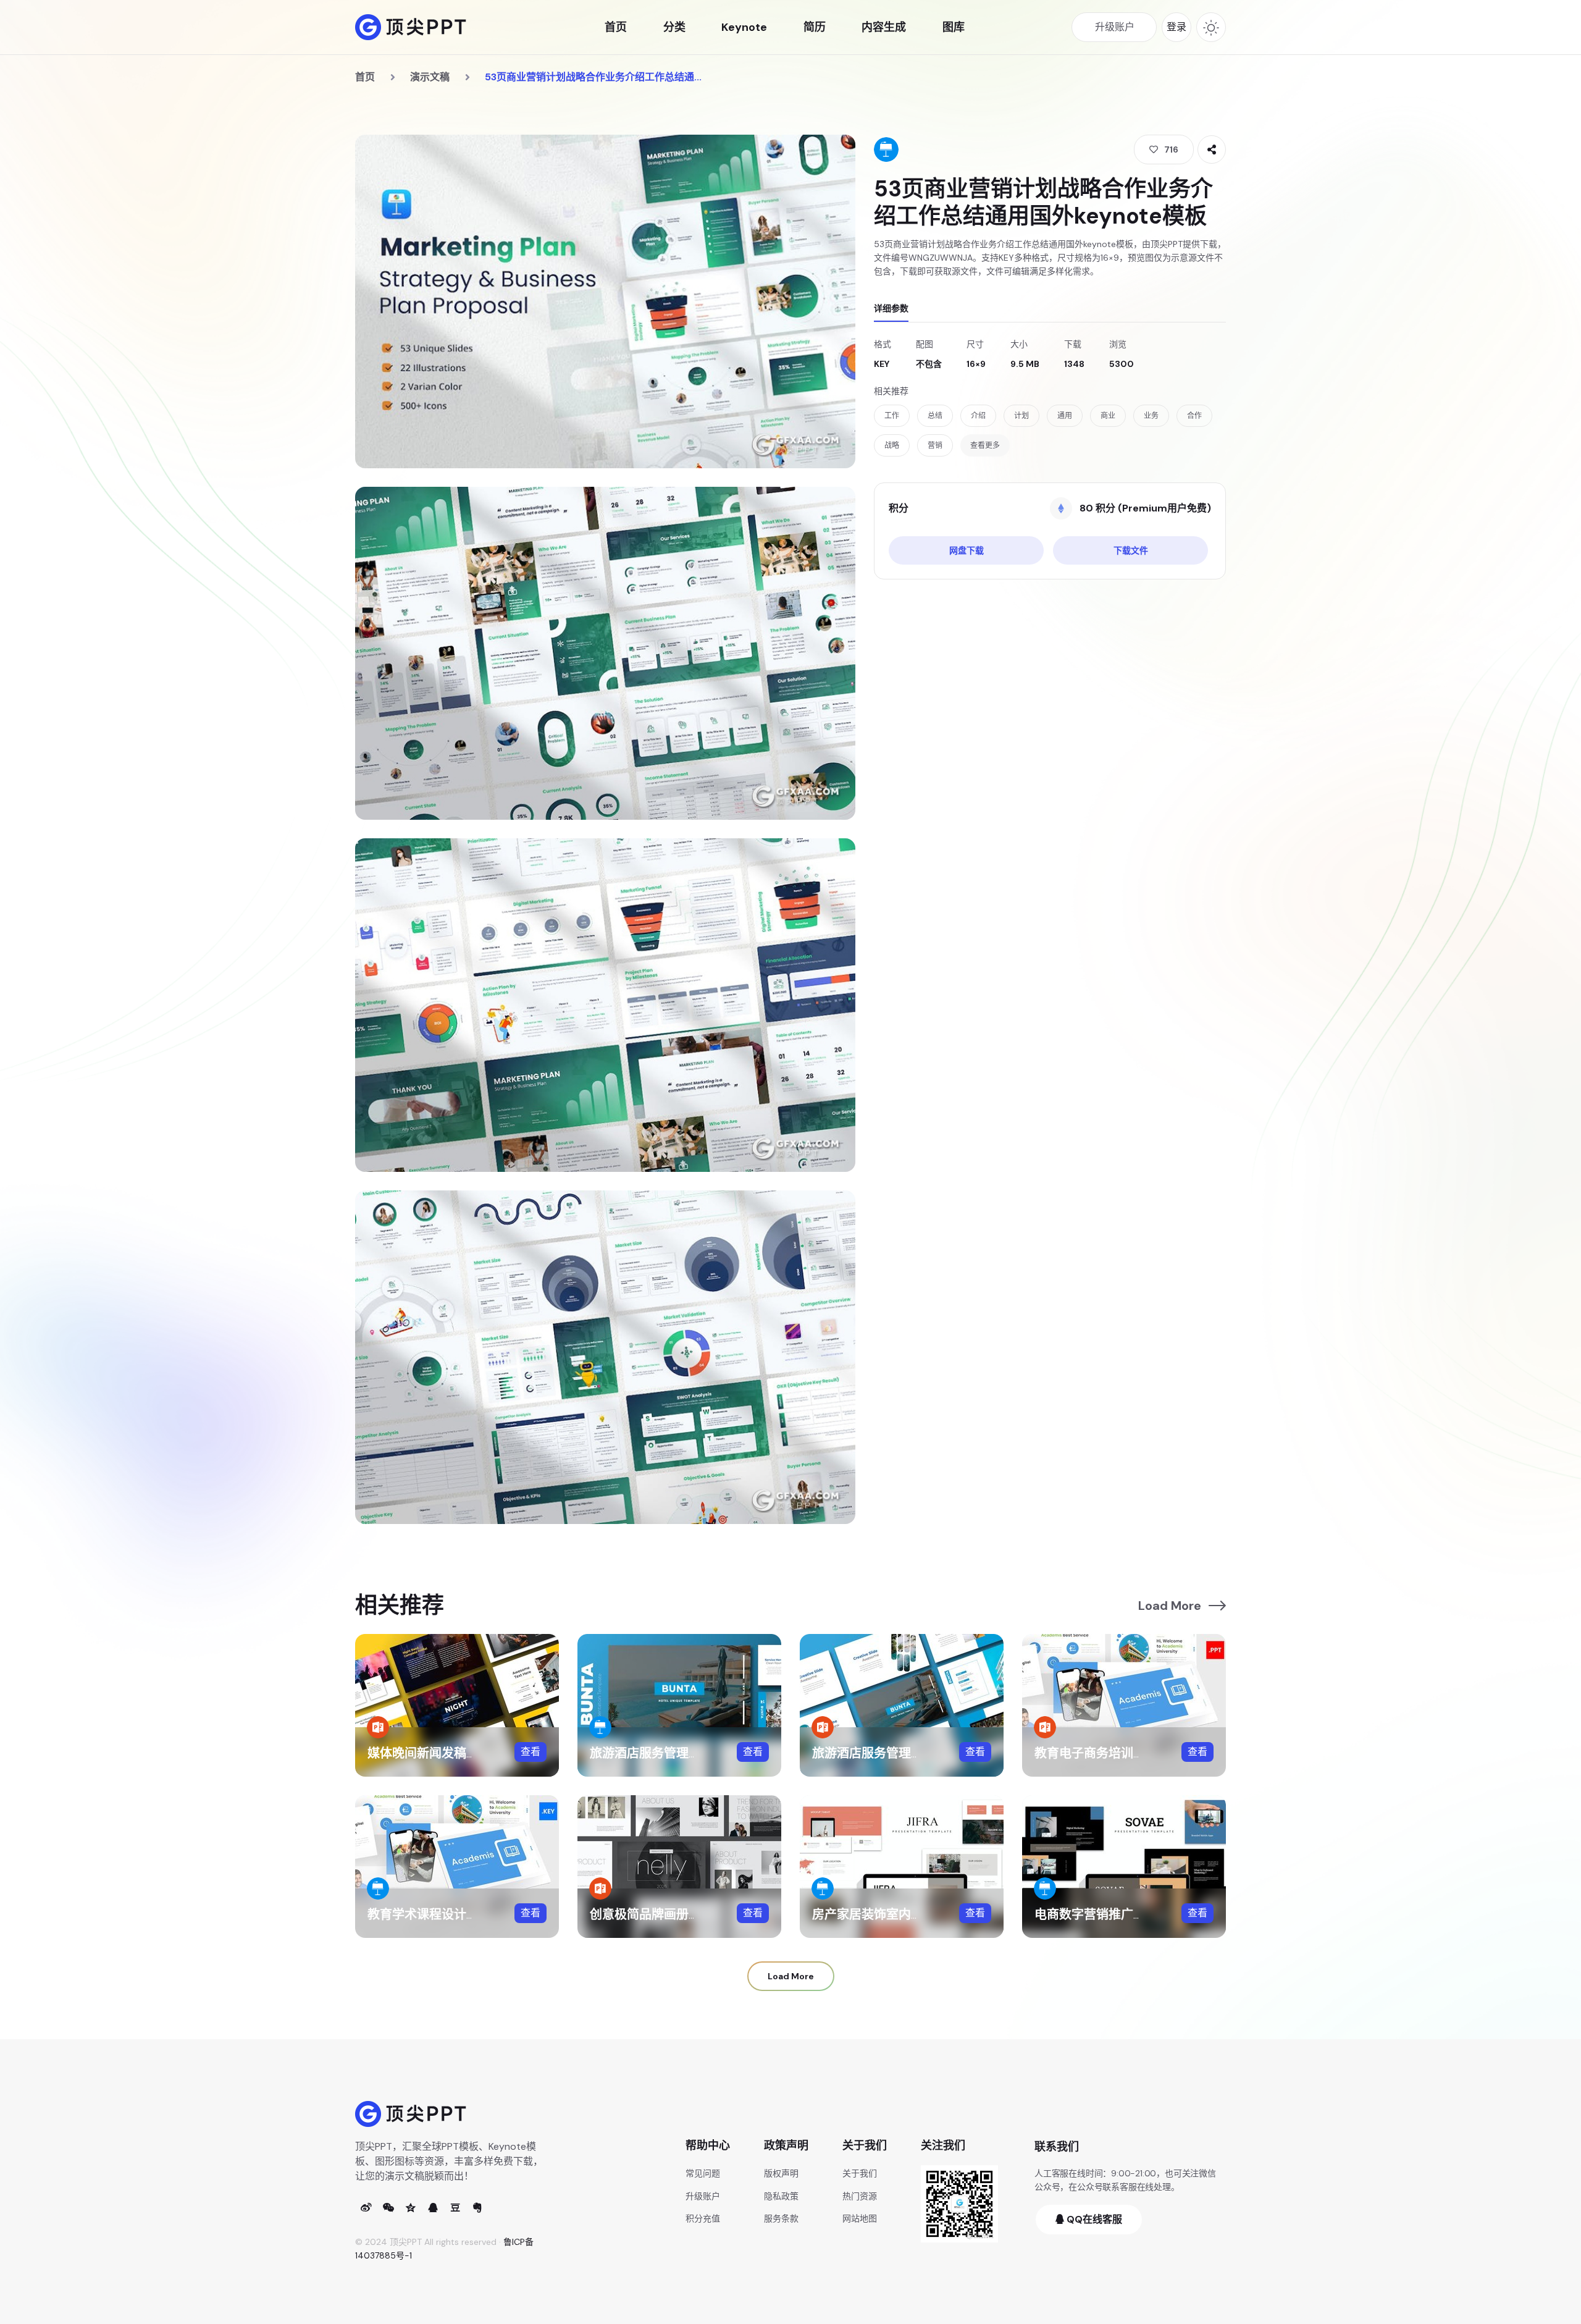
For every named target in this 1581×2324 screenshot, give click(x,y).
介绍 (978, 416)
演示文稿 (430, 77)
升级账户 (703, 2196)
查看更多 (985, 445)
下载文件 (1131, 550)
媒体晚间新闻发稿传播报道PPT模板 (465, 1753)
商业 (1108, 416)
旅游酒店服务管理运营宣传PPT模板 (910, 1753)
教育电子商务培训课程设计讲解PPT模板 (1145, 1753)
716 (1171, 149)
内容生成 (884, 27)
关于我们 (860, 2173)
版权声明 (781, 2173)
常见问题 (703, 2173)
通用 (1065, 416)
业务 (1151, 416)
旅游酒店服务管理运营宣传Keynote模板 (701, 1753)
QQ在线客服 (1093, 2219)
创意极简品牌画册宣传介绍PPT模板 (688, 1914)
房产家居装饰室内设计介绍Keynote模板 (924, 1914)
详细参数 (891, 308)
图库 (954, 27)
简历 (815, 27)
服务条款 (781, 2218)
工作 (892, 416)
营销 (935, 445)
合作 (1194, 416)
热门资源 (860, 2196)
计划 (1021, 416)
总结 (935, 416)
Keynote (744, 27)
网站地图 (860, 2218)
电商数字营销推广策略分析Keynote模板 (1146, 1914)
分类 (674, 27)
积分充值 (703, 2218)
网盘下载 (967, 550)
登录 (1176, 27)
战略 (892, 445)
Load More (1170, 1606)
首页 (616, 27)
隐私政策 (781, 2196)
